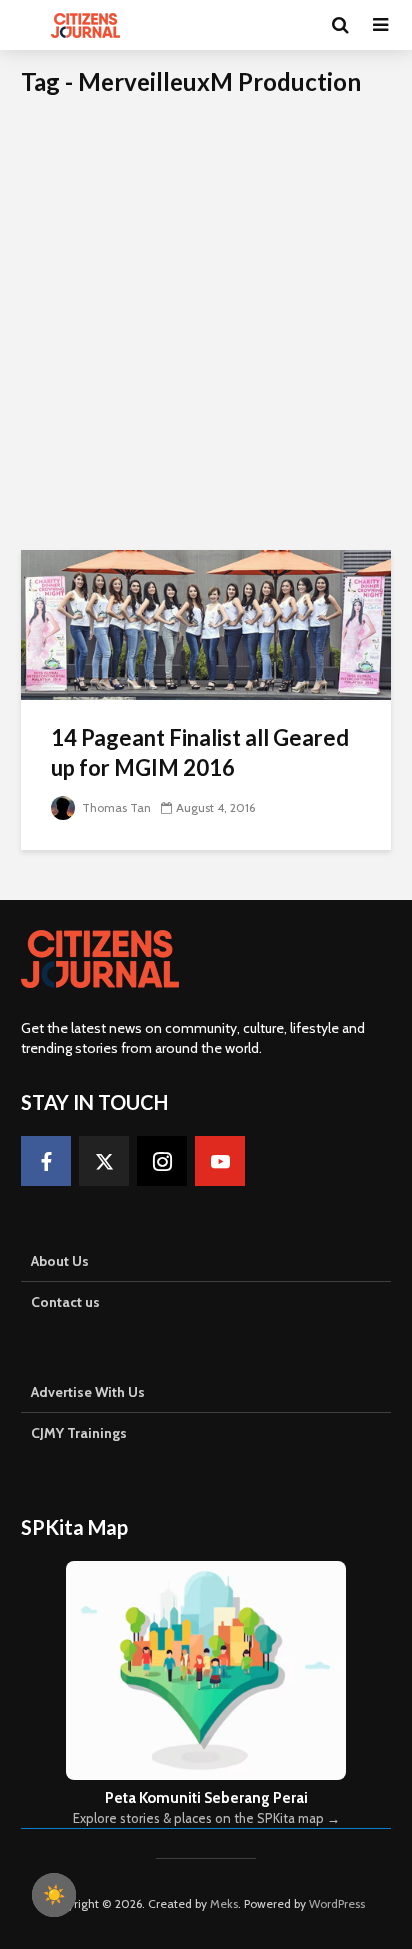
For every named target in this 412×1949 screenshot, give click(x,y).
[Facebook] (46, 1161)
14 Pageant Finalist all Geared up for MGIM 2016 (200, 752)
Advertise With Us (88, 1392)
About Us (60, 1261)
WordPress (337, 1903)
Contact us (65, 1302)
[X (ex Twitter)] (104, 1161)
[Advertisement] (206, 334)
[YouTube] (220, 1161)
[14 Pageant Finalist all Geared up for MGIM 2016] (206, 623)
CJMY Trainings (79, 1433)
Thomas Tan (115, 807)
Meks (224, 1903)
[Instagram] (162, 1161)
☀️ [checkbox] (54, 1895)
